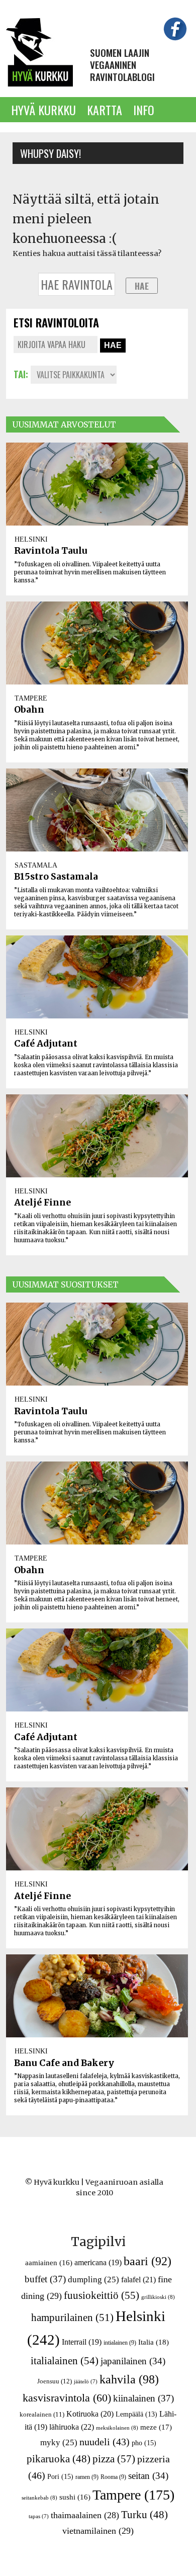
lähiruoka (72, 2427)
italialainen (65, 2361)
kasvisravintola (67, 2398)
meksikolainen (117, 2428)
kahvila (129, 2379)
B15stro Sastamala (56, 877)
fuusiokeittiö (102, 2295)
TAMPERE (31, 698)
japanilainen (133, 2361)
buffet (45, 2279)
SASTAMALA (36, 865)
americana (98, 2262)
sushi (75, 2497)
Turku (144, 2515)
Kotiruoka (90, 2414)
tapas (39, 2516)
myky (59, 2442)
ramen (87, 2477)
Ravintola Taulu (51, 551)
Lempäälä (136, 2414)
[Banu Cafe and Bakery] (97, 1996)
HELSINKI (31, 539)
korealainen (42, 2414)
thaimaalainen (85, 2515)
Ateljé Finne (42, 1203)
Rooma (113, 2477)
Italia (154, 2342)
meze (156, 2427)
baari (148, 2261)
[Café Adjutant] (97, 977)
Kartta (105, 110)
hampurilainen (72, 2317)
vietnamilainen (98, 2531)
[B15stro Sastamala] (97, 810)
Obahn (29, 710)
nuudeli (105, 2442)
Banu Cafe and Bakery (64, 2063)
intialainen (120, 2343)
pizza (114, 2459)
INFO (144, 110)
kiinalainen (143, 2398)
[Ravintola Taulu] (97, 484)
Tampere (133, 2495)
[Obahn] (97, 643)
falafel (138, 2280)
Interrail (82, 2342)
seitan (148, 2476)
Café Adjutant (46, 1044)
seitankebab (39, 2498)
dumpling (93, 2280)
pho (144, 2443)
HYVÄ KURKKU (43, 110)
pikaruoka (59, 2459)
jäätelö (86, 2382)
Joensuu (55, 2381)
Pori (60, 2476)
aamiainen (49, 2263)
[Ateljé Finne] (97, 1136)
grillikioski (158, 2297)
